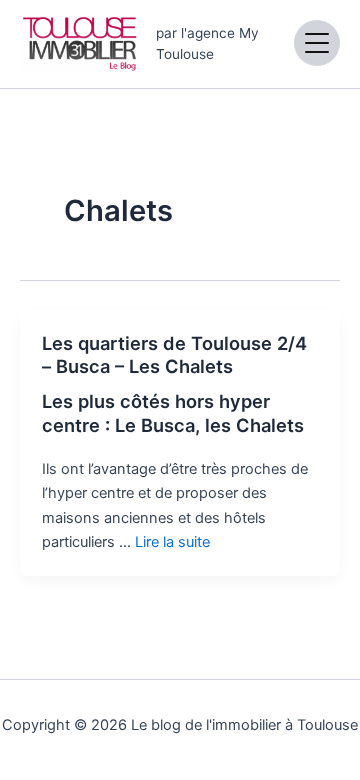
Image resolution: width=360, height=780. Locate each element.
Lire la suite (172, 542)
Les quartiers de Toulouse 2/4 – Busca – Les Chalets (174, 355)
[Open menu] (317, 43)
